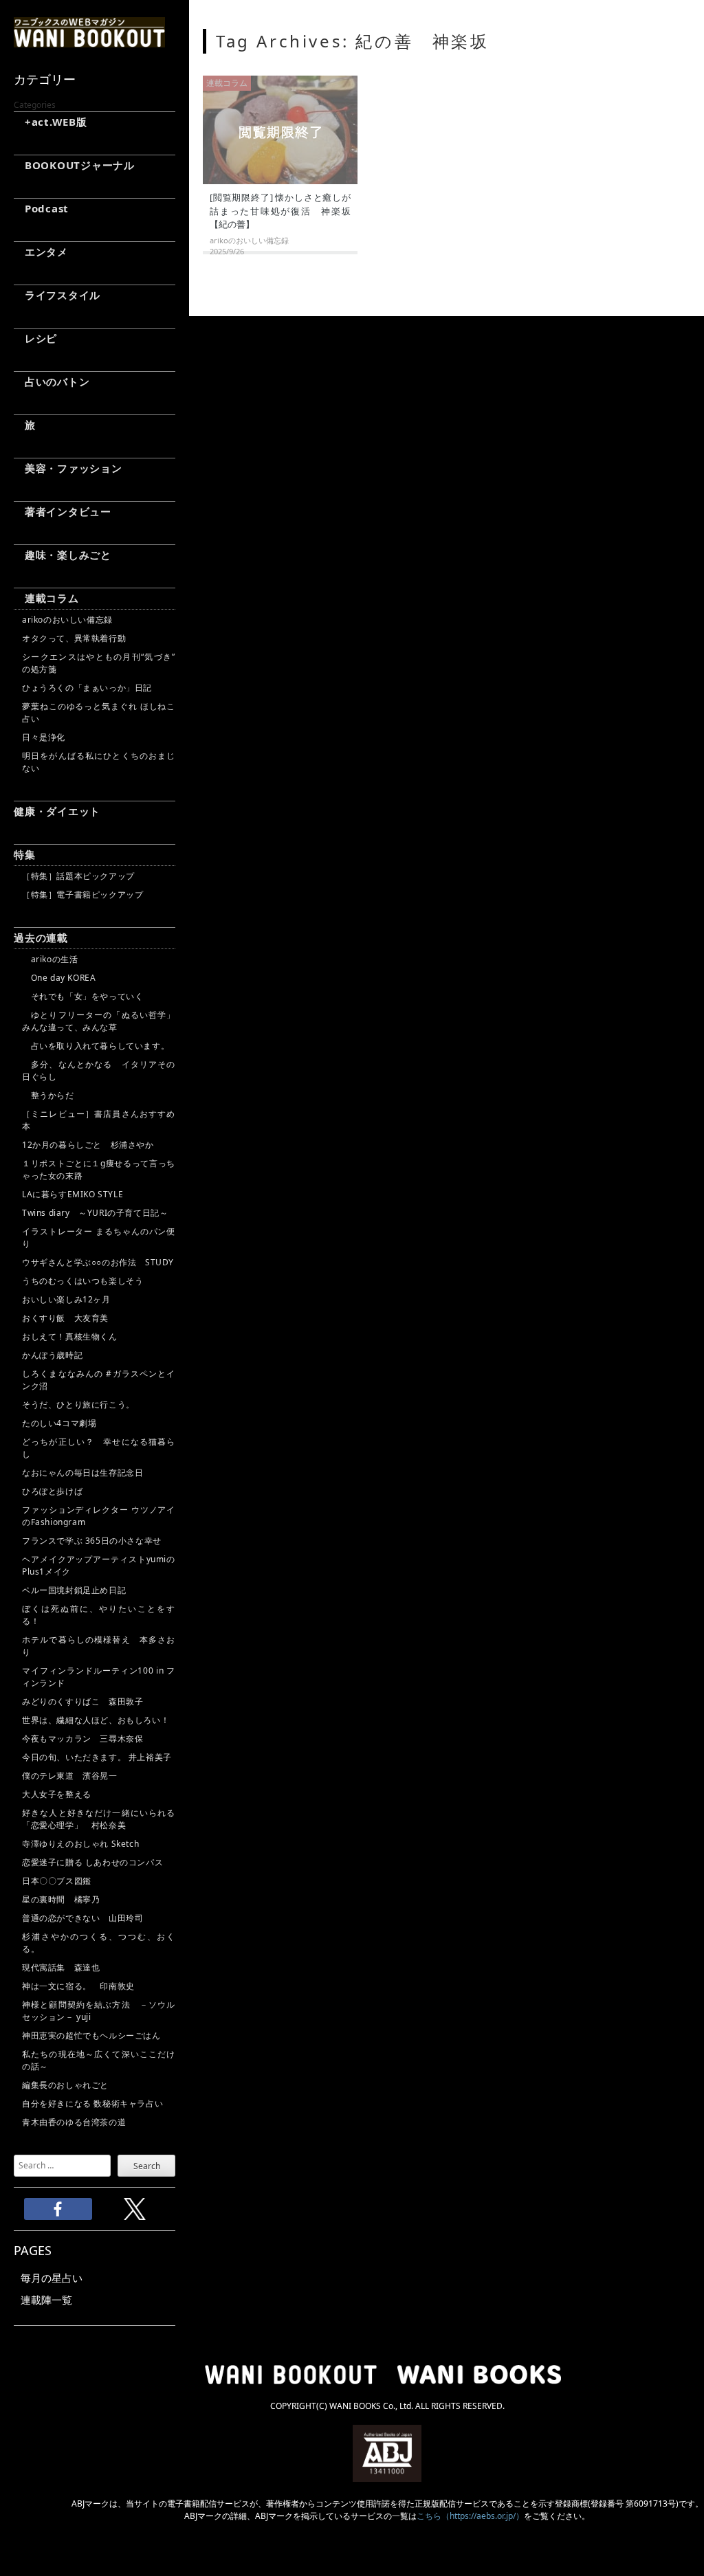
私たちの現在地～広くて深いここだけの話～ (99, 2060)
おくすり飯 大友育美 (65, 1318)
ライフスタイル (57, 295)
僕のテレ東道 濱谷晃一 (70, 1776)
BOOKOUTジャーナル (74, 165)
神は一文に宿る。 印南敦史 (82, 1986)
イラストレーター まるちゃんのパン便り (99, 1237)
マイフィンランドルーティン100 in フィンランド (99, 1677)
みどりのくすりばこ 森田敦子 (82, 1701)
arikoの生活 (50, 959)
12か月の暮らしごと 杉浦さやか (88, 1145)
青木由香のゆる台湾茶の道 (74, 2122)
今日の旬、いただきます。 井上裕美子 (99, 1757)
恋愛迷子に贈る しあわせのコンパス (92, 1862)
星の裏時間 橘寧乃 (61, 1899)
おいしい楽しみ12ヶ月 (66, 1299)
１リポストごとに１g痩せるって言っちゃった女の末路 (99, 1169)
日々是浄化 (44, 737)
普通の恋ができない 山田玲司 (82, 1918)
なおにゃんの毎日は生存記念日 (82, 1473)
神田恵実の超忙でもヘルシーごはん (91, 2035)
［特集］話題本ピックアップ (78, 876)
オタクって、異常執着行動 (74, 638)
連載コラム (46, 598)
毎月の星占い (52, 2278)
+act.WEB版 (51, 122)
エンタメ (41, 252)
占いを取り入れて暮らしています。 (96, 1046)
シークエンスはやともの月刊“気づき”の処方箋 (99, 663)
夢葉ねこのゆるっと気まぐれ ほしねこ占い (99, 712)
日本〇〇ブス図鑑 (57, 1881)
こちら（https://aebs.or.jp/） (470, 2516)
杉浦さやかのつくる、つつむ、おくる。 (99, 1943)
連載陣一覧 (46, 2300)
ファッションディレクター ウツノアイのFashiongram (99, 1516)
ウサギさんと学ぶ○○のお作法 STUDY (98, 1262)
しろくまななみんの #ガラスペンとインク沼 (99, 1380)
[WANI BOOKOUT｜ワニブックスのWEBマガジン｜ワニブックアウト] (89, 41)
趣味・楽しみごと (63, 555)
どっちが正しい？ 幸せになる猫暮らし (99, 1448)
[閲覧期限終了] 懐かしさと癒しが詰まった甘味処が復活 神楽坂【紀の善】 (280, 211)
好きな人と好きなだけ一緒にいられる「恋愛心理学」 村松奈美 (99, 1819)
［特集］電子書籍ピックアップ (82, 895)
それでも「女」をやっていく (82, 996)
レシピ (35, 338)
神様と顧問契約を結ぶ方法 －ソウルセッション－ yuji (99, 2011)
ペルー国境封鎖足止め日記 (74, 1590)
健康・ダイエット (57, 811)
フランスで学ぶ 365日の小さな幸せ (92, 1541)
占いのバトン (52, 381)
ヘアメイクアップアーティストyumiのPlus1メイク (99, 1565)
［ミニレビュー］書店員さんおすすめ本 (99, 1120)
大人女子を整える (57, 1794)
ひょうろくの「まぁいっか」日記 (87, 688)
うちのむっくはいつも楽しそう (82, 1281)
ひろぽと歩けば (52, 1491)
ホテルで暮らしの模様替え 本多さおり (99, 1646)
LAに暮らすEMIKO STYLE (73, 1194)
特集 (25, 854)
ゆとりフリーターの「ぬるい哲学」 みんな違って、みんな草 (99, 1021)
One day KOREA (59, 978)
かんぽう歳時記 (52, 1355)
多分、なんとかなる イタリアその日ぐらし (99, 1070)
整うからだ (48, 1095)
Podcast (41, 208)
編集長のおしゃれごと (65, 2085)
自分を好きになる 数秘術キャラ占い (92, 2103)
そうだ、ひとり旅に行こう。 (78, 1404)
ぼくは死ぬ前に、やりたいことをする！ (99, 1615)
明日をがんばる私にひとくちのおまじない (99, 762)
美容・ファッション (68, 468)
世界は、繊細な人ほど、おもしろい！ (96, 1720)
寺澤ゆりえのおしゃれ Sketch (80, 1844)
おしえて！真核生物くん (70, 1336)
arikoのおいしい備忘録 (67, 620)
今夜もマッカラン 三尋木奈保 (82, 1739)
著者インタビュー (63, 511)
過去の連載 (41, 937)
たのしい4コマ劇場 (59, 1423)
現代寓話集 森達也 (61, 1967)
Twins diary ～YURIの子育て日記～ (95, 1213)
